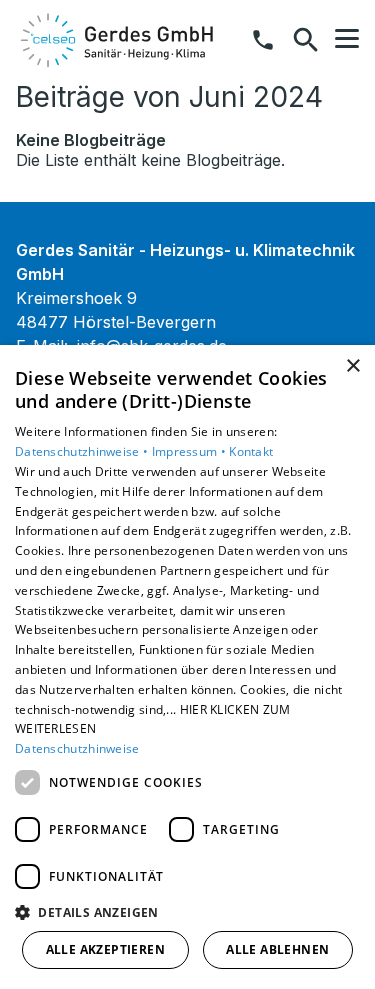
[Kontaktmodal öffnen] (263, 40)
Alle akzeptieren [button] (105, 949)
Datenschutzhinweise (77, 748)
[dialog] (187, 667)
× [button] (352, 366)
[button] (347, 39)
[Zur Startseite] (119, 40)
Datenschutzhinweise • (83, 451)
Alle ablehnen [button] (277, 949)
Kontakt (251, 451)
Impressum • (191, 451)
